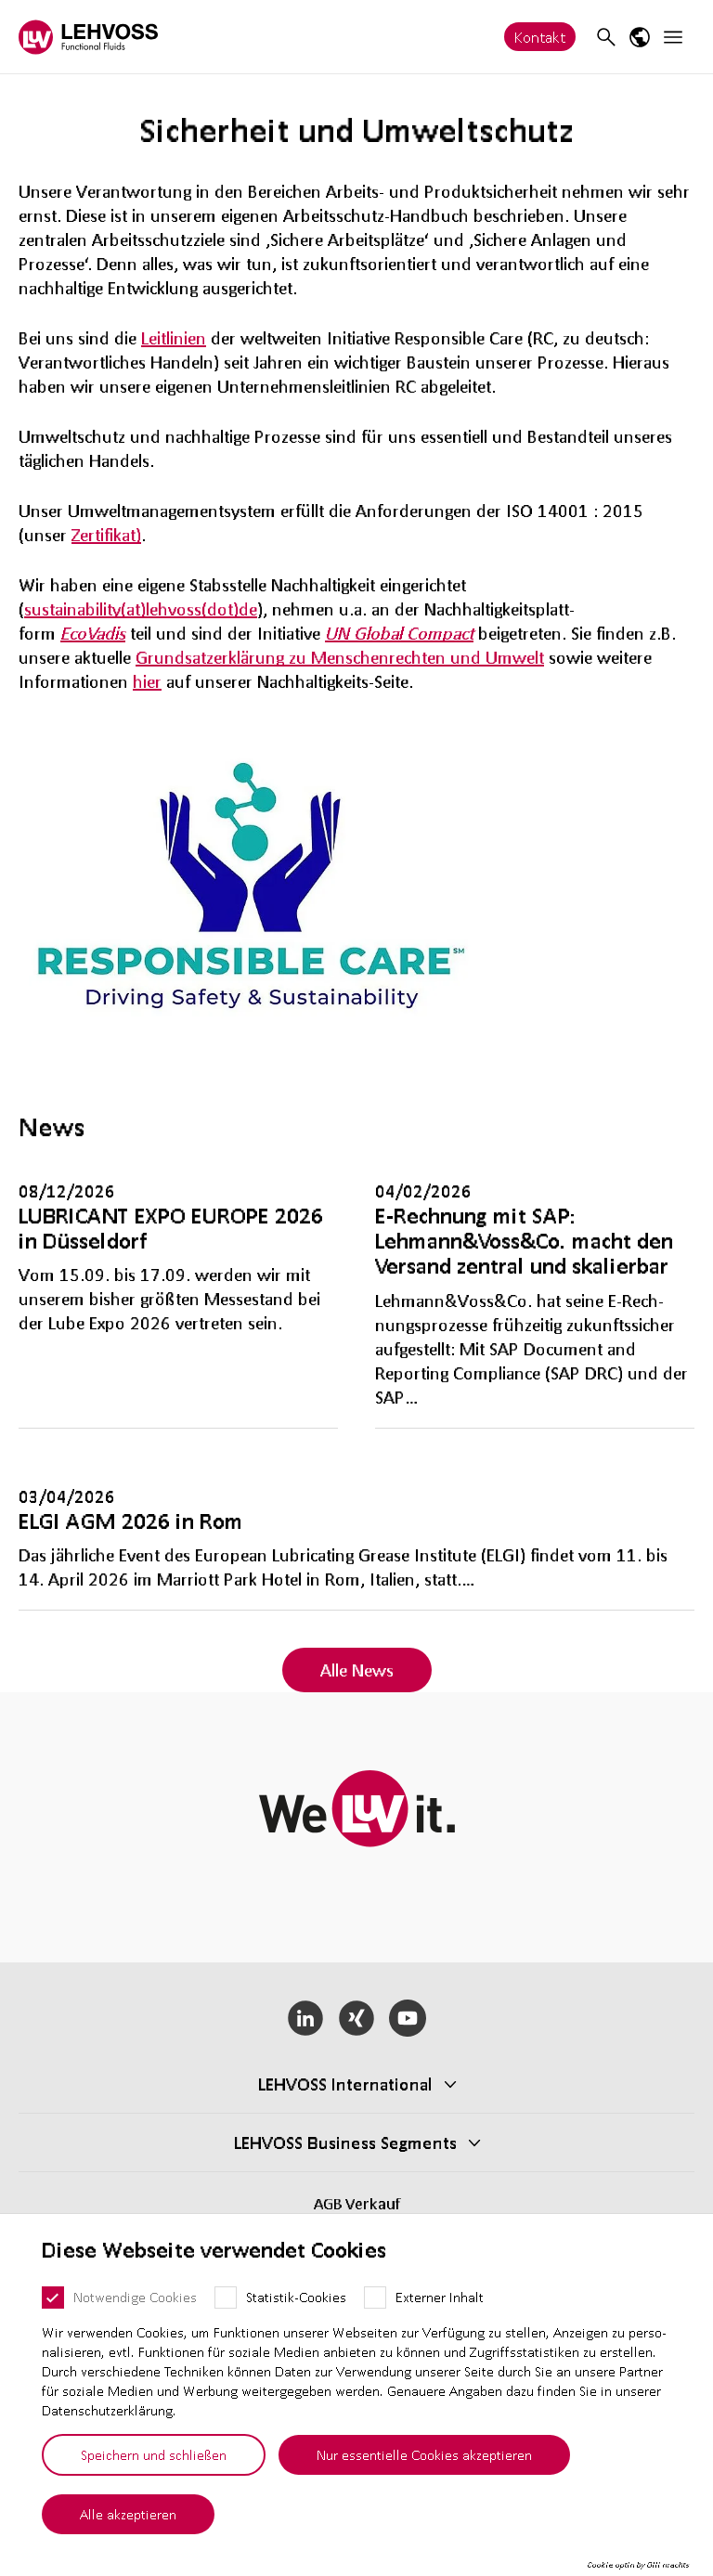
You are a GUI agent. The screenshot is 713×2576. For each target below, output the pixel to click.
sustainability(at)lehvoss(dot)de (141, 609)
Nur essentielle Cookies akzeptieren (424, 2454)
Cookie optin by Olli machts (638, 2565)
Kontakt (540, 37)
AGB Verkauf (357, 2203)
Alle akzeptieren (128, 2514)
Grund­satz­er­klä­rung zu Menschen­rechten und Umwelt (340, 657)
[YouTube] (407, 2018)
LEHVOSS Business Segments (345, 2142)
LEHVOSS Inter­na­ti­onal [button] (345, 2084)
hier (147, 681)
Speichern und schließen (154, 2454)
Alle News (357, 1670)
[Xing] (357, 2018)
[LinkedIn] (306, 2018)
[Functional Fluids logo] (88, 37)
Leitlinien (174, 338)
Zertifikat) (106, 535)
